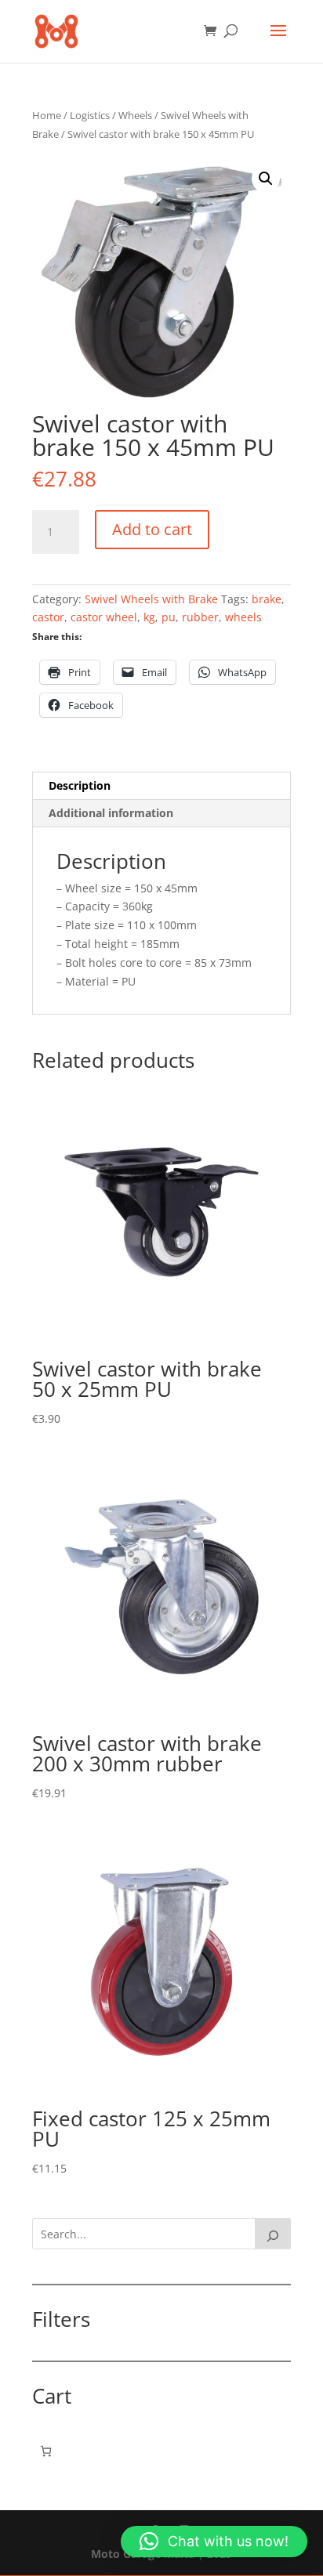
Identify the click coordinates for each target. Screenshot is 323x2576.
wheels (243, 617)
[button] (266, 179)
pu (169, 617)
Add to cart (152, 529)
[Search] (273, 2234)
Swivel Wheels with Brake (151, 599)
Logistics (90, 115)
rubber (200, 617)
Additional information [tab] (111, 813)
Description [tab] (80, 785)
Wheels (135, 115)
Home (47, 115)
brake (267, 599)
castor (48, 617)
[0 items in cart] (46, 2451)
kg (149, 617)
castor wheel (104, 617)
